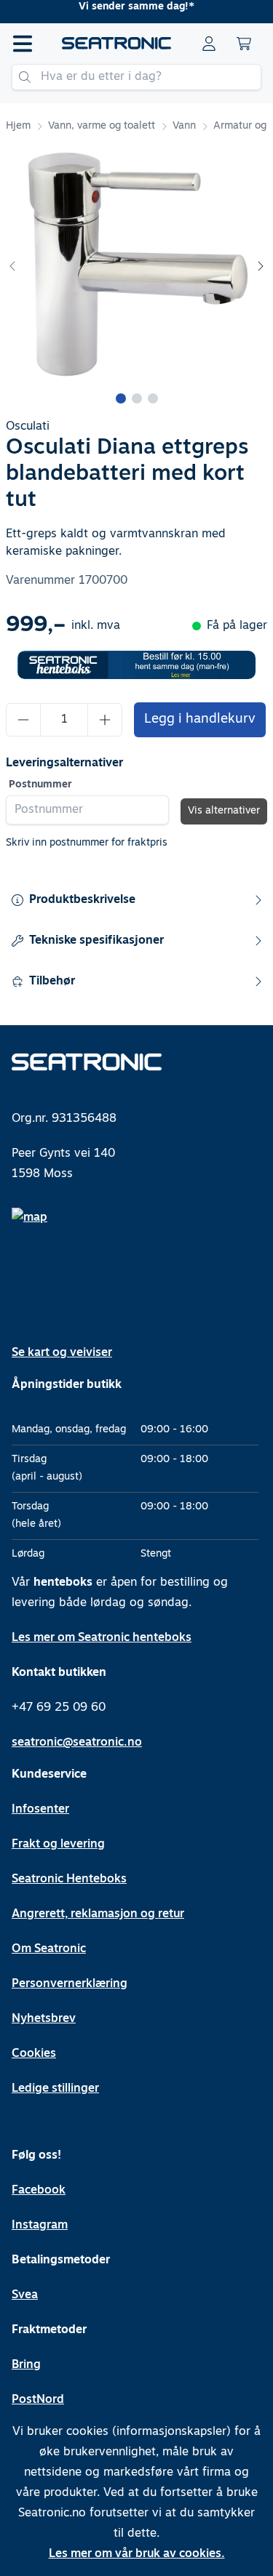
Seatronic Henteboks (69, 1879)
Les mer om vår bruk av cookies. (137, 2554)
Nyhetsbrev (44, 2019)
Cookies (34, 2054)
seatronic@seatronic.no (77, 1743)
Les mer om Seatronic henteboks (102, 1638)
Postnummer (40, 785)
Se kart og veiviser (62, 1353)
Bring (26, 2365)
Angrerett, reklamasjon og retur (98, 1914)
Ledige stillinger (55, 2089)
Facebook (39, 2191)
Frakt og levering (58, 1845)
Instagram (40, 2226)
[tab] (121, 398)
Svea (25, 2295)
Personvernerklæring (70, 1984)
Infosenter (40, 1810)
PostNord (38, 2400)
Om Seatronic (49, 1949)
